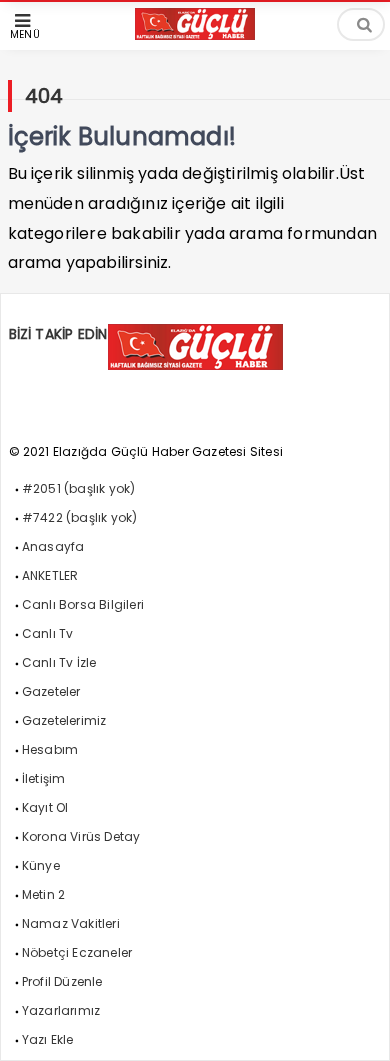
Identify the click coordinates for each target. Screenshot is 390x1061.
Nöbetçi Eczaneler (77, 952)
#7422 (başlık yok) (80, 517)
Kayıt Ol (45, 807)
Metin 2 (43, 894)
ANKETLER (50, 575)
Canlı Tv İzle (59, 662)
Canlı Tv (48, 633)
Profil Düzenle (62, 981)
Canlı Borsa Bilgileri (83, 604)
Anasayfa (53, 546)
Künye (41, 865)
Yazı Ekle (48, 1039)
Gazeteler (51, 691)
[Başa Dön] (355, 1026)
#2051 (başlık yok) (79, 488)
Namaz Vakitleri (71, 923)
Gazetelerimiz (64, 720)
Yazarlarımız (61, 1010)
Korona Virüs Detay (81, 836)
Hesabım (50, 749)
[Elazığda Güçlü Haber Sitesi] (195, 34)
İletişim (44, 778)
